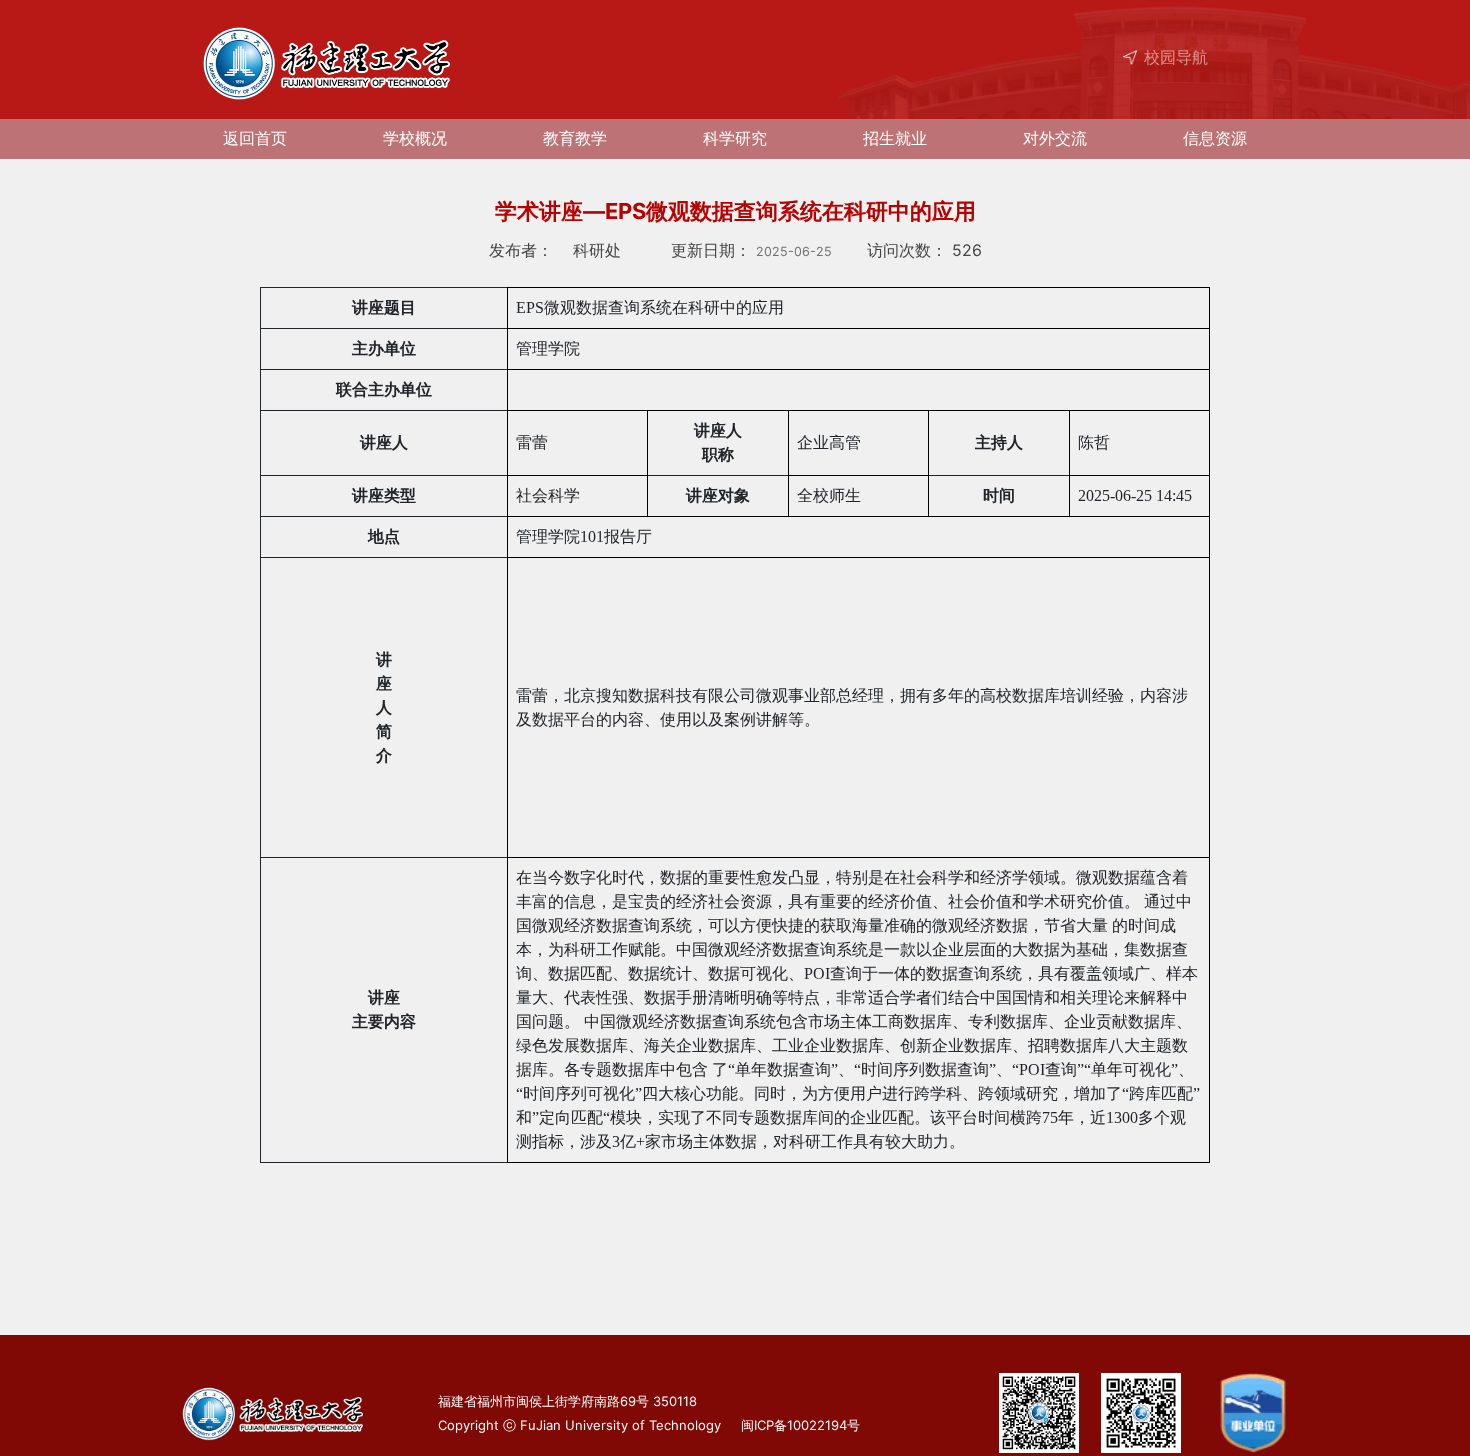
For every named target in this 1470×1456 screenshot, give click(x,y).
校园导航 (1176, 56)
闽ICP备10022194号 (796, 1425)
